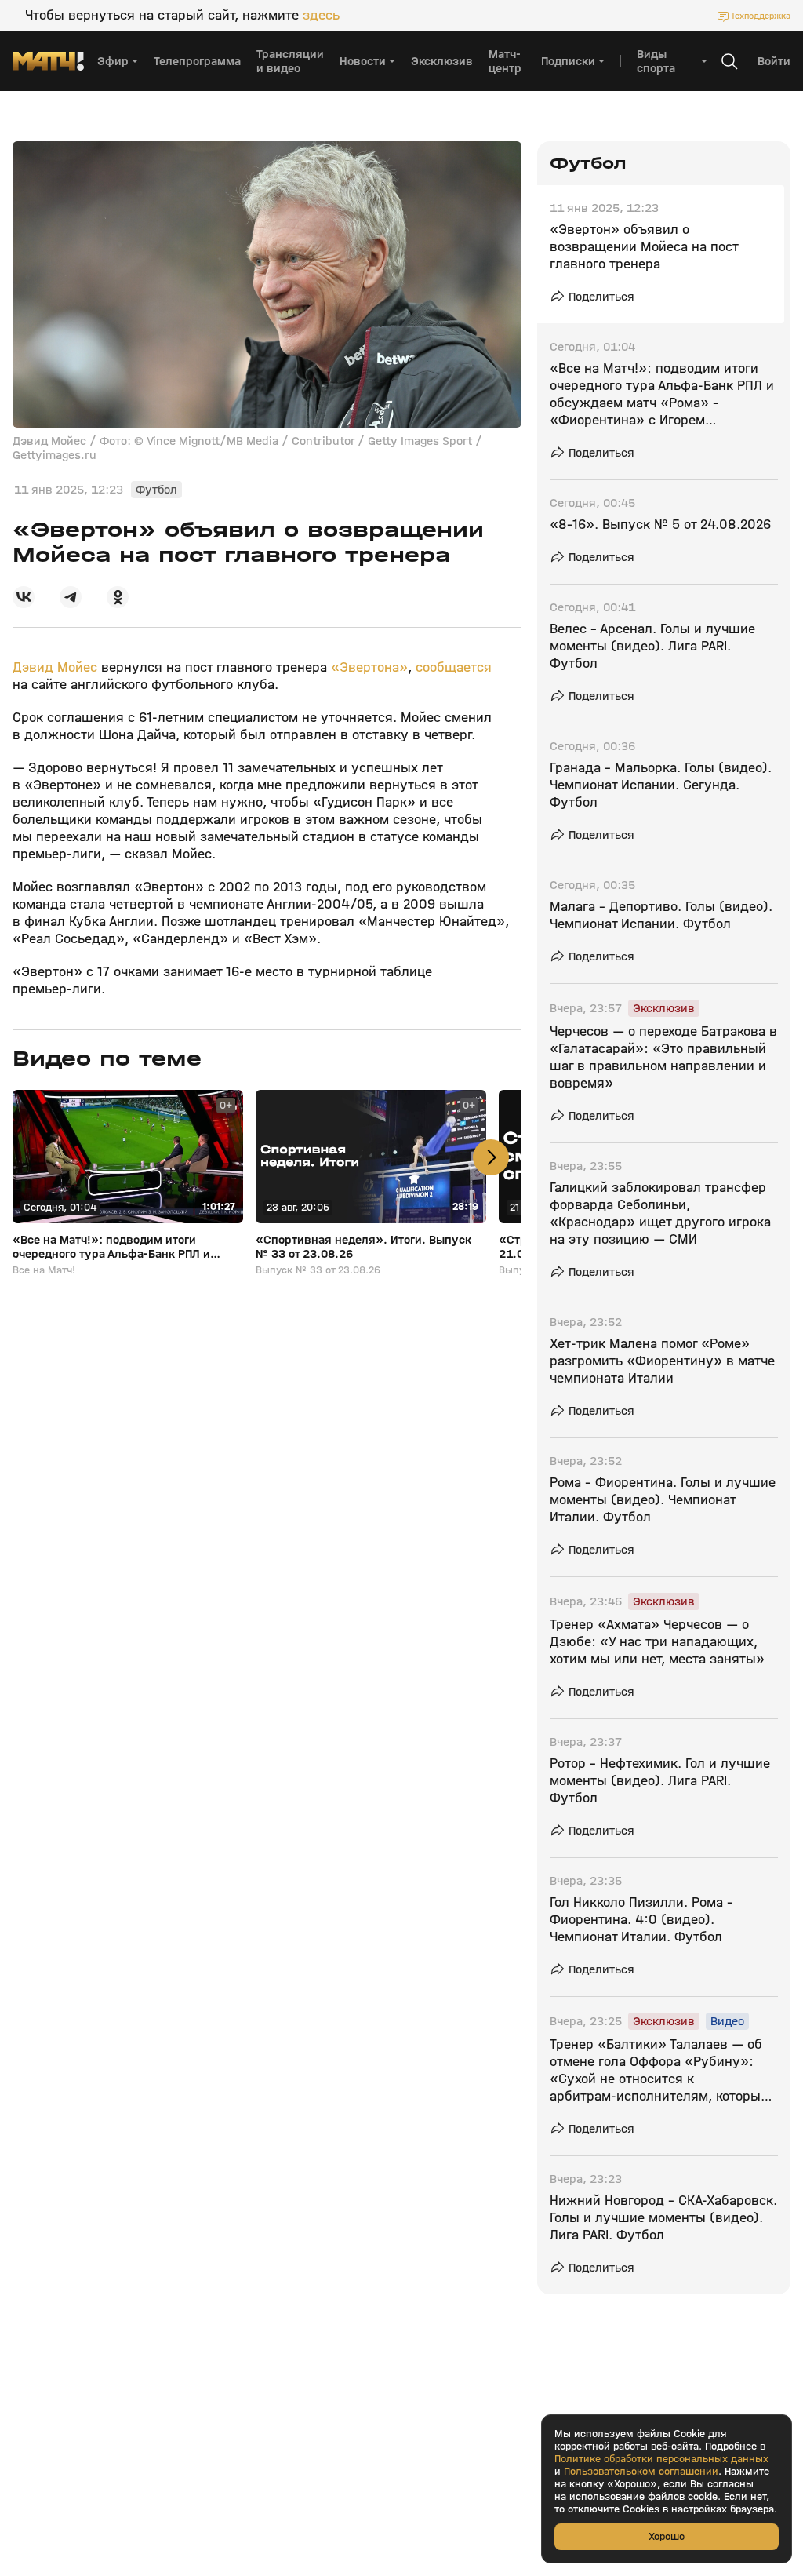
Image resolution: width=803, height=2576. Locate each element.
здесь (321, 16)
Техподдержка (761, 16)
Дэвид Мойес (55, 667)
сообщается (454, 667)
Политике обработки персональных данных (661, 2459)
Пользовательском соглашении (641, 2472)
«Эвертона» (369, 667)
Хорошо (667, 2536)
